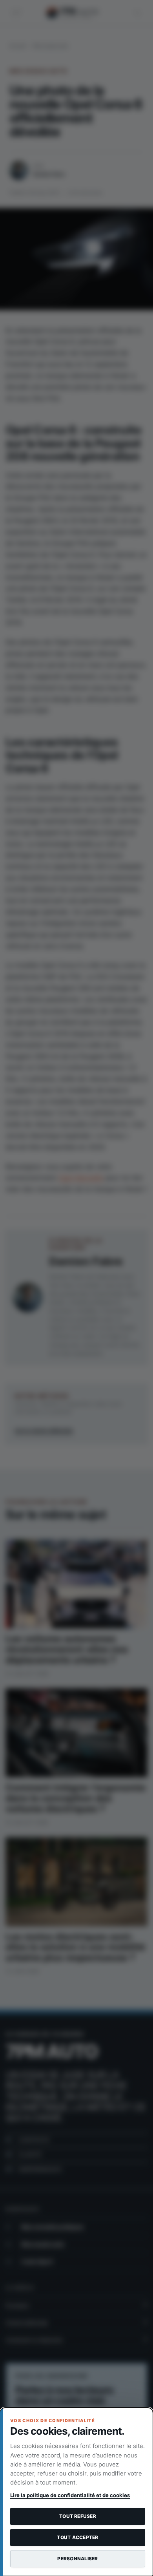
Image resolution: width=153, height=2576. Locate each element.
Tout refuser (78, 2516)
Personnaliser (77, 2559)
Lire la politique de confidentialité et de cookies (70, 2495)
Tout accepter (77, 2537)
